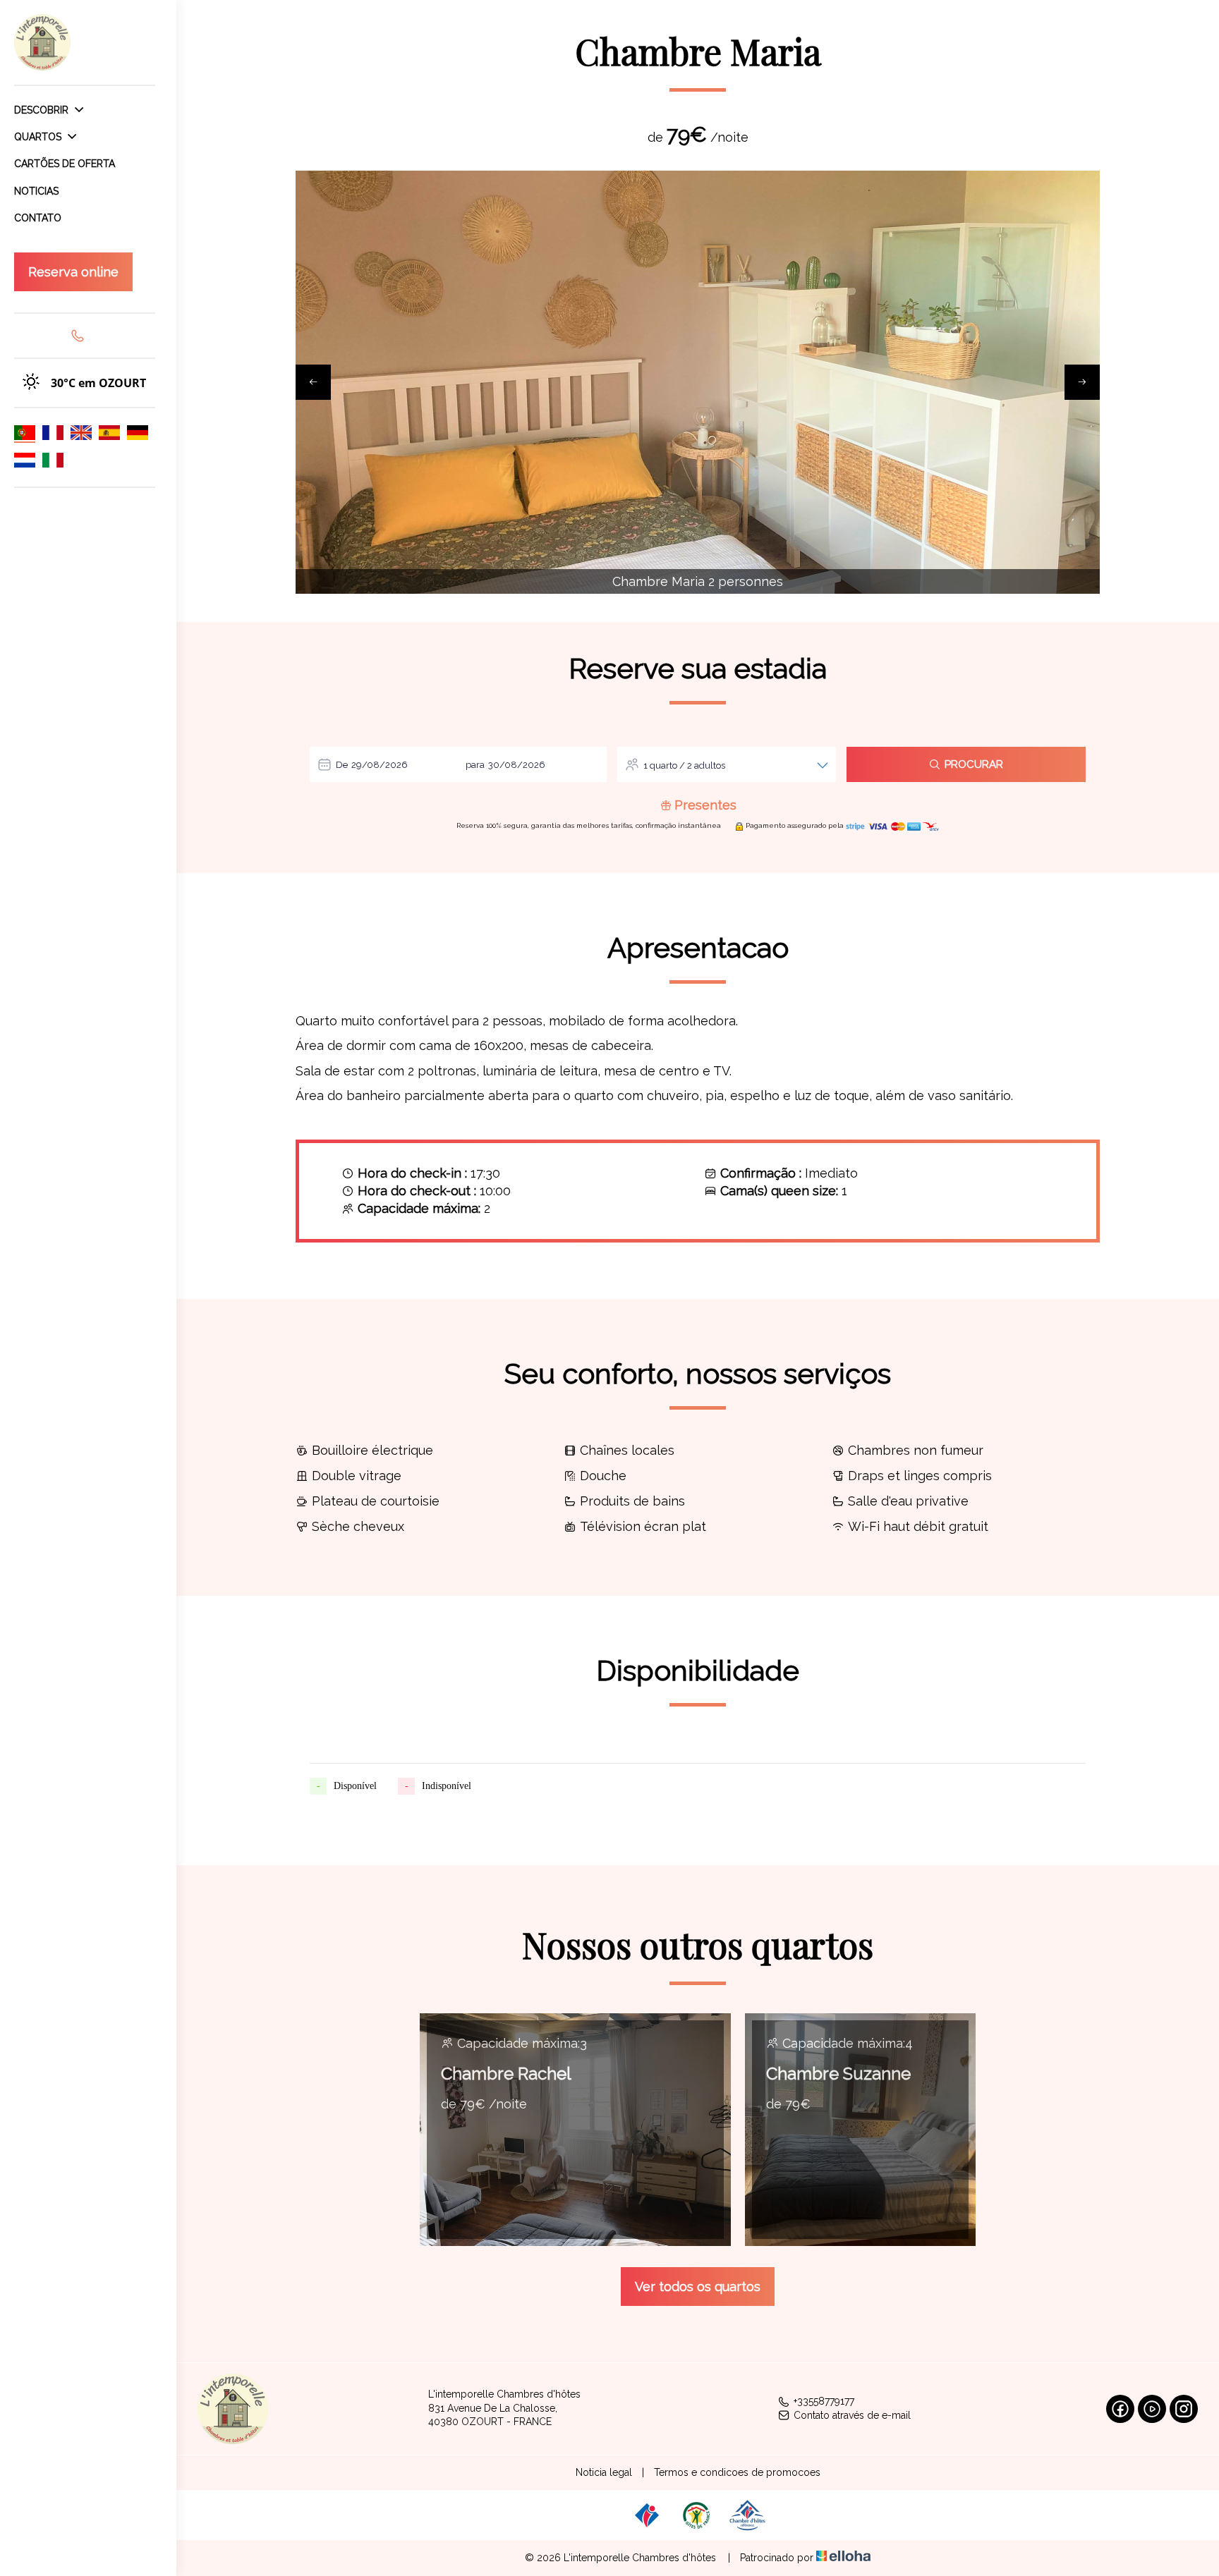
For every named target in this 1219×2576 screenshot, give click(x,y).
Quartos (39, 137)
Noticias (36, 191)
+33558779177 (824, 2401)
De (342, 765)
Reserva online (73, 272)
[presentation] (313, 382)
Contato (38, 218)
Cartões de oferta (65, 164)
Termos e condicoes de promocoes (737, 2472)
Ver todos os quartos (698, 2287)
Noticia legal (604, 2472)
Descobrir (43, 110)
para (475, 765)
